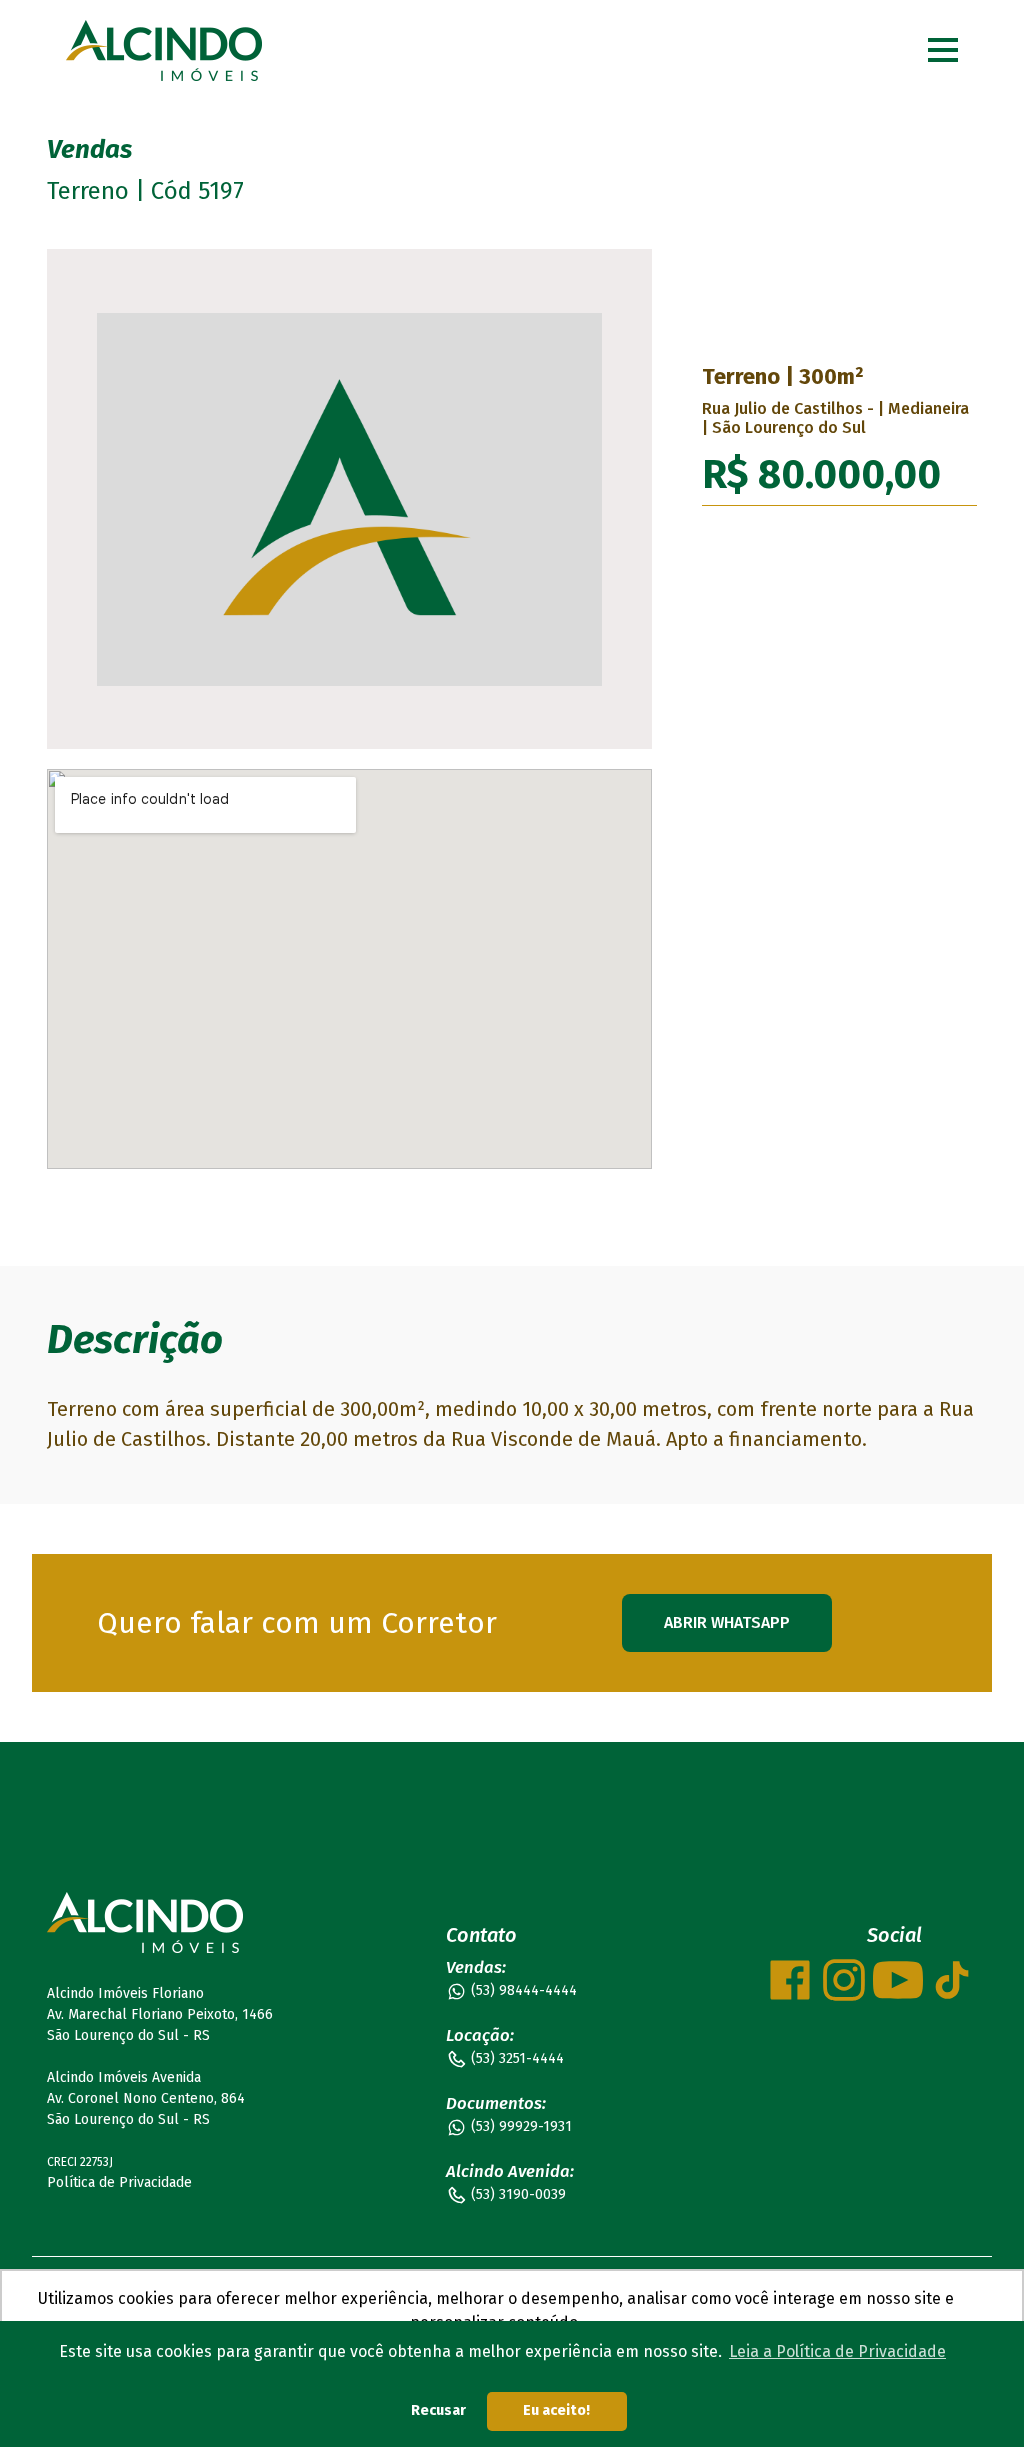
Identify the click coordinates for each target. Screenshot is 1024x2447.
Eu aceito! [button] (556, 2410)
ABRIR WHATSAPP (727, 1622)
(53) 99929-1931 (521, 2126)
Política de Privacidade (119, 2182)
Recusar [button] (438, 2410)
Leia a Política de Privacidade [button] (837, 2351)
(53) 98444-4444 (524, 1990)
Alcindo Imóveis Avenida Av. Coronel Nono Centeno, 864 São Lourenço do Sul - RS (146, 2098)
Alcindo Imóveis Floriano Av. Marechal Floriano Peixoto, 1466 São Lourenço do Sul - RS (160, 2014)
